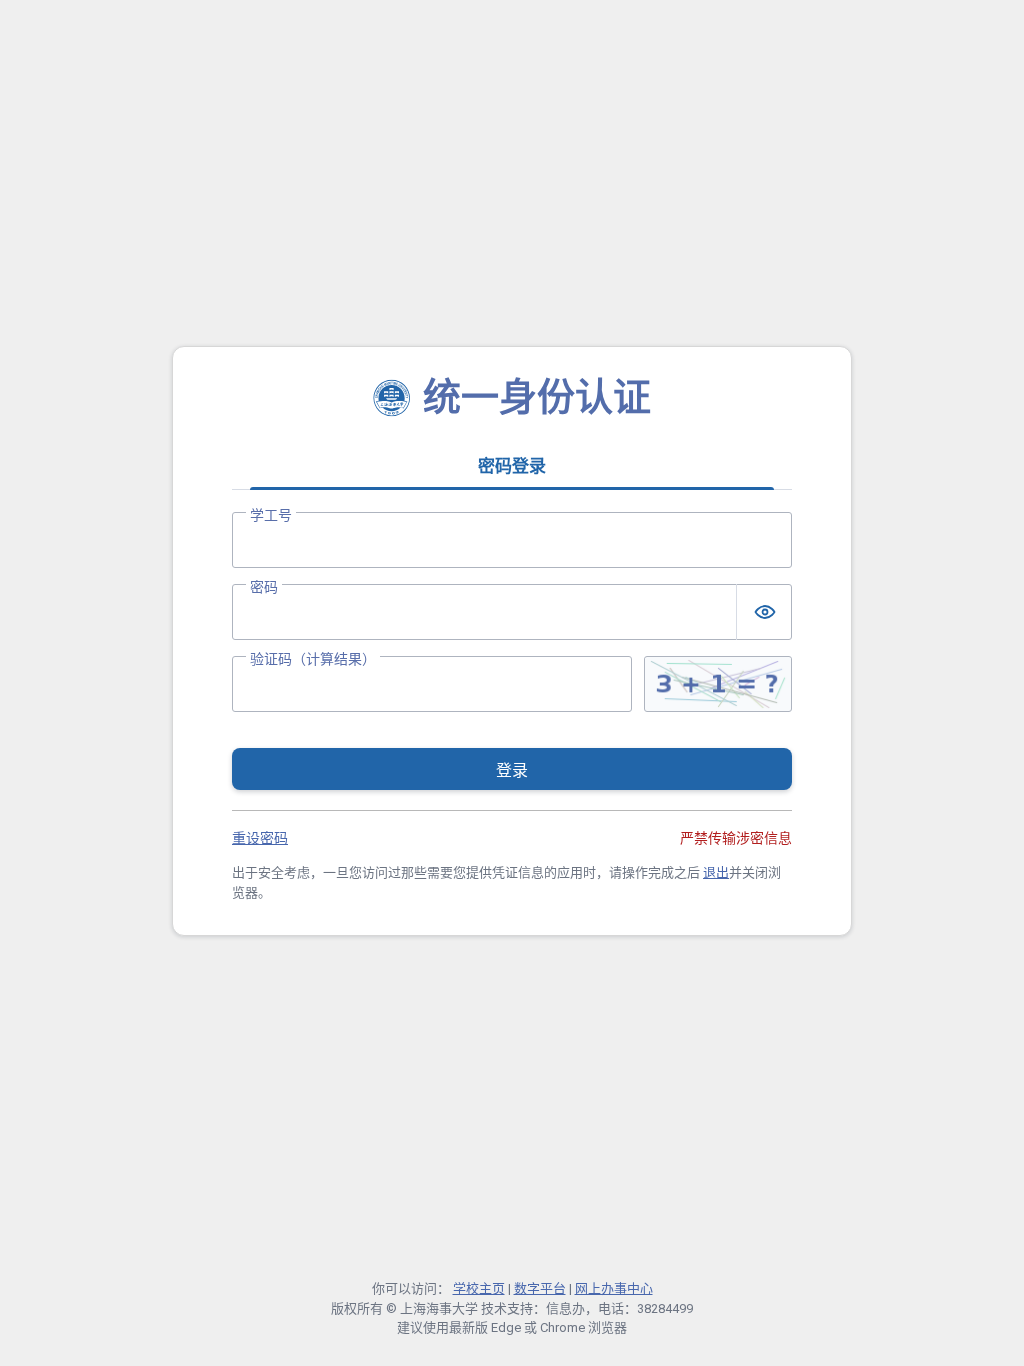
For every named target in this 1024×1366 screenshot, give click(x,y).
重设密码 (260, 838)
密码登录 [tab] (512, 466)
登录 (512, 770)
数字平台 (540, 1288)
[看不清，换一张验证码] (718, 684)
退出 (716, 872)
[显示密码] (764, 612)
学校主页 (479, 1288)
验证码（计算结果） (313, 659)
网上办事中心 (614, 1288)
